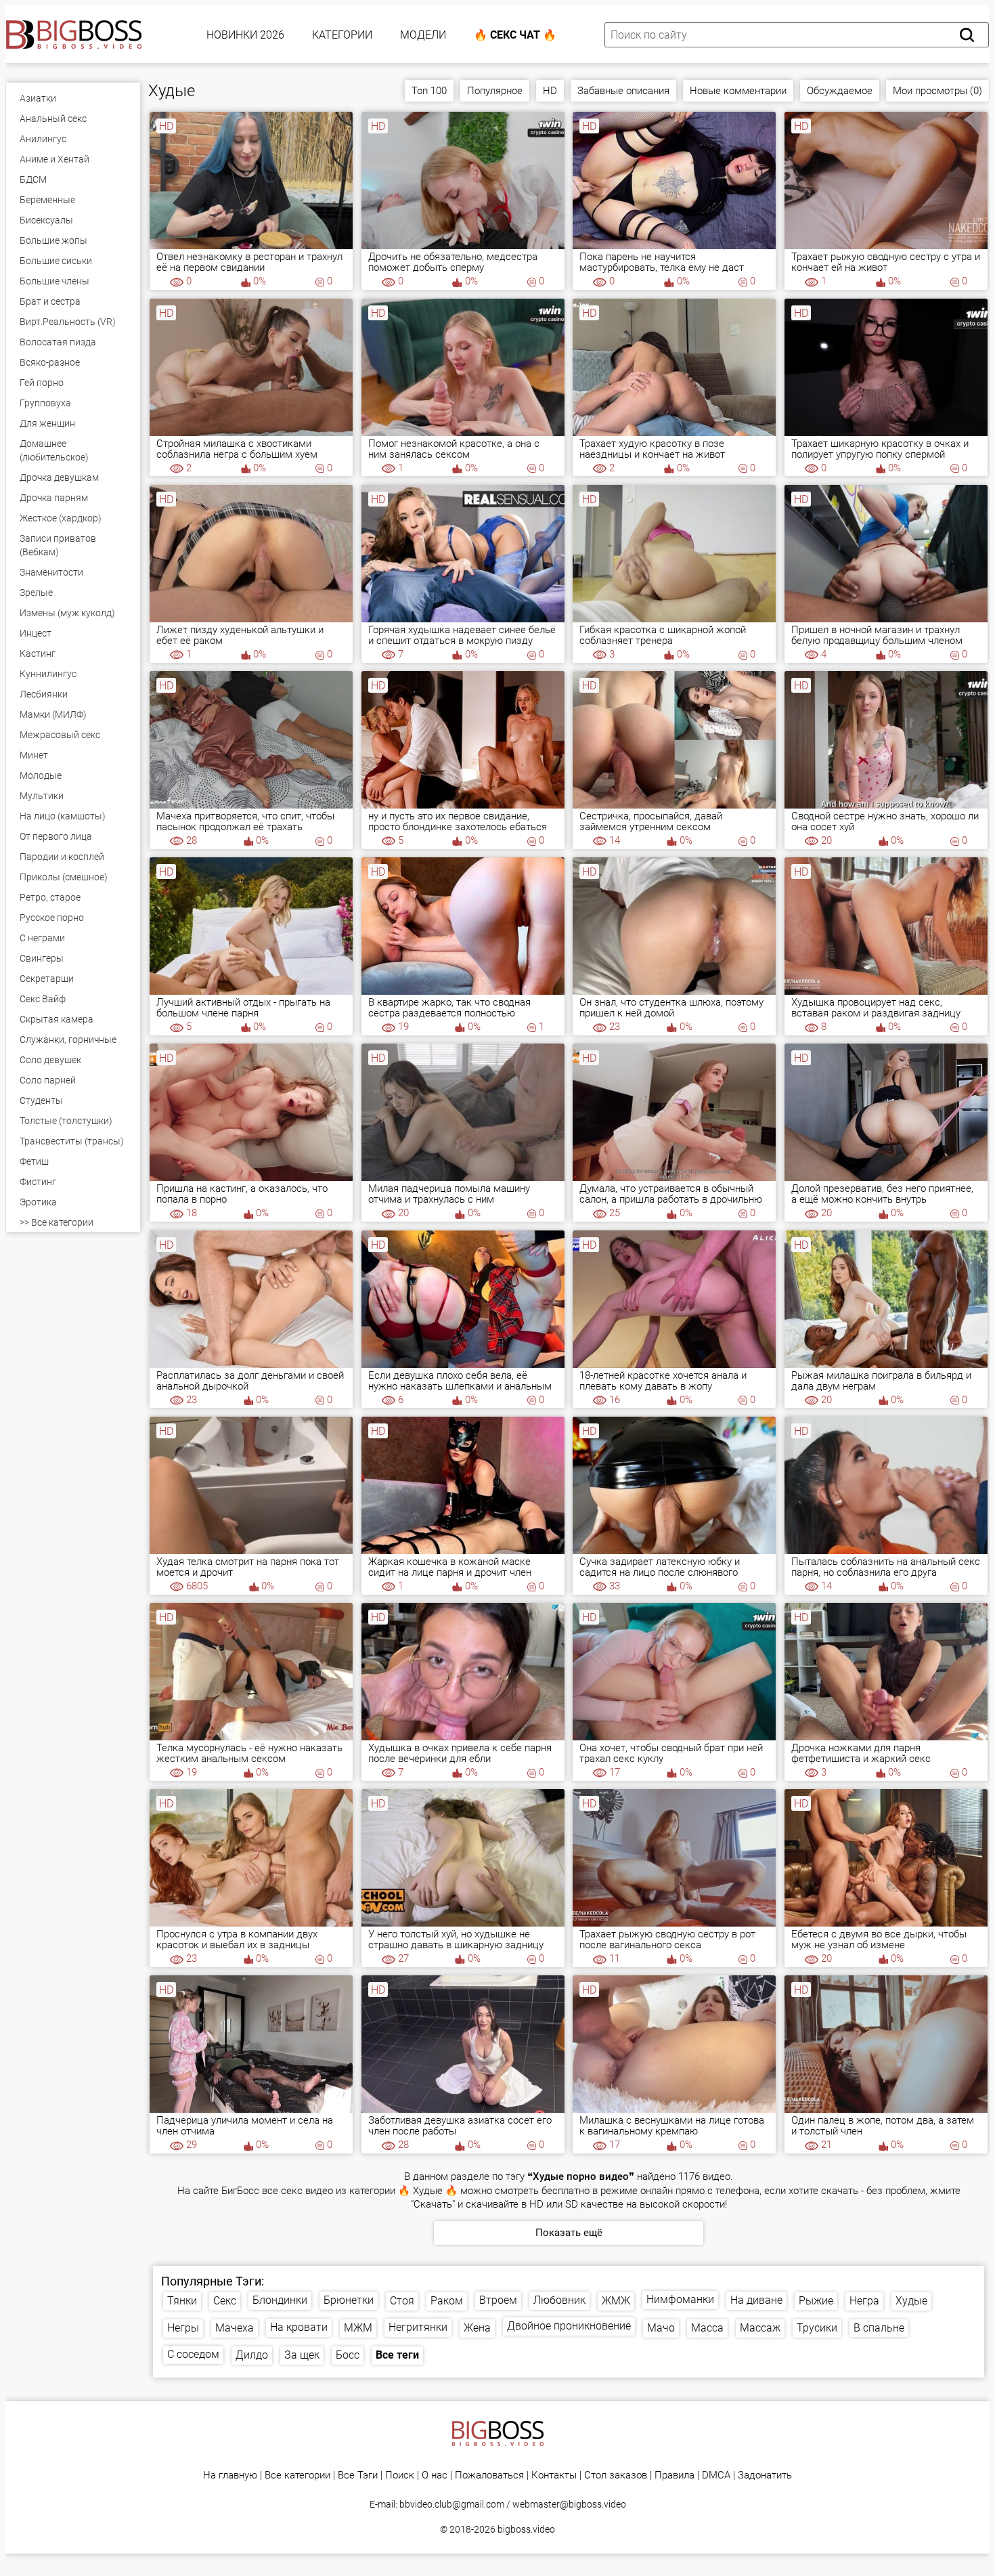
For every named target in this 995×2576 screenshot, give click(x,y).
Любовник (559, 2300)
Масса (707, 2328)
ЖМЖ (616, 2301)
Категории (342, 35)
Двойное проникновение (569, 2326)
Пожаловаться (489, 2475)
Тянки (182, 2301)
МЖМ (358, 2328)
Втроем (498, 2300)
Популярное (495, 91)
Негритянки (418, 2327)
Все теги (397, 2355)
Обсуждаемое (840, 91)
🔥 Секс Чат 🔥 (515, 35)
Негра (864, 2301)
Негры (183, 2328)
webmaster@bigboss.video (569, 2504)
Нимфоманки (680, 2299)
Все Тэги (358, 2475)
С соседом (193, 2354)
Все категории (297, 2475)
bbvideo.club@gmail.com (452, 2504)
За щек (302, 2355)
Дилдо (252, 2355)
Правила (675, 2475)
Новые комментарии (738, 91)
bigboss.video (526, 2529)
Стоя (402, 2301)
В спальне (879, 2328)
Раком (447, 2301)
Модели (423, 35)
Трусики (817, 2328)
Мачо (661, 2328)
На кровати (299, 2327)
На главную (230, 2475)
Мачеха (235, 2328)
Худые (911, 2301)
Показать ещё (569, 2233)
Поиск (400, 2475)
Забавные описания (623, 91)
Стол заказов (616, 2475)
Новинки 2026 (245, 35)
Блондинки (280, 2300)
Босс (348, 2355)
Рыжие (816, 2301)
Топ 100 (429, 91)
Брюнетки (349, 2300)
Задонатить (765, 2475)
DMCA (716, 2475)
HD (550, 91)
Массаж (760, 2328)
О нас (435, 2475)
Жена (477, 2328)
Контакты (554, 2475)
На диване (756, 2300)
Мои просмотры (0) (937, 91)
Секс (225, 2301)
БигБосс (240, 2191)
